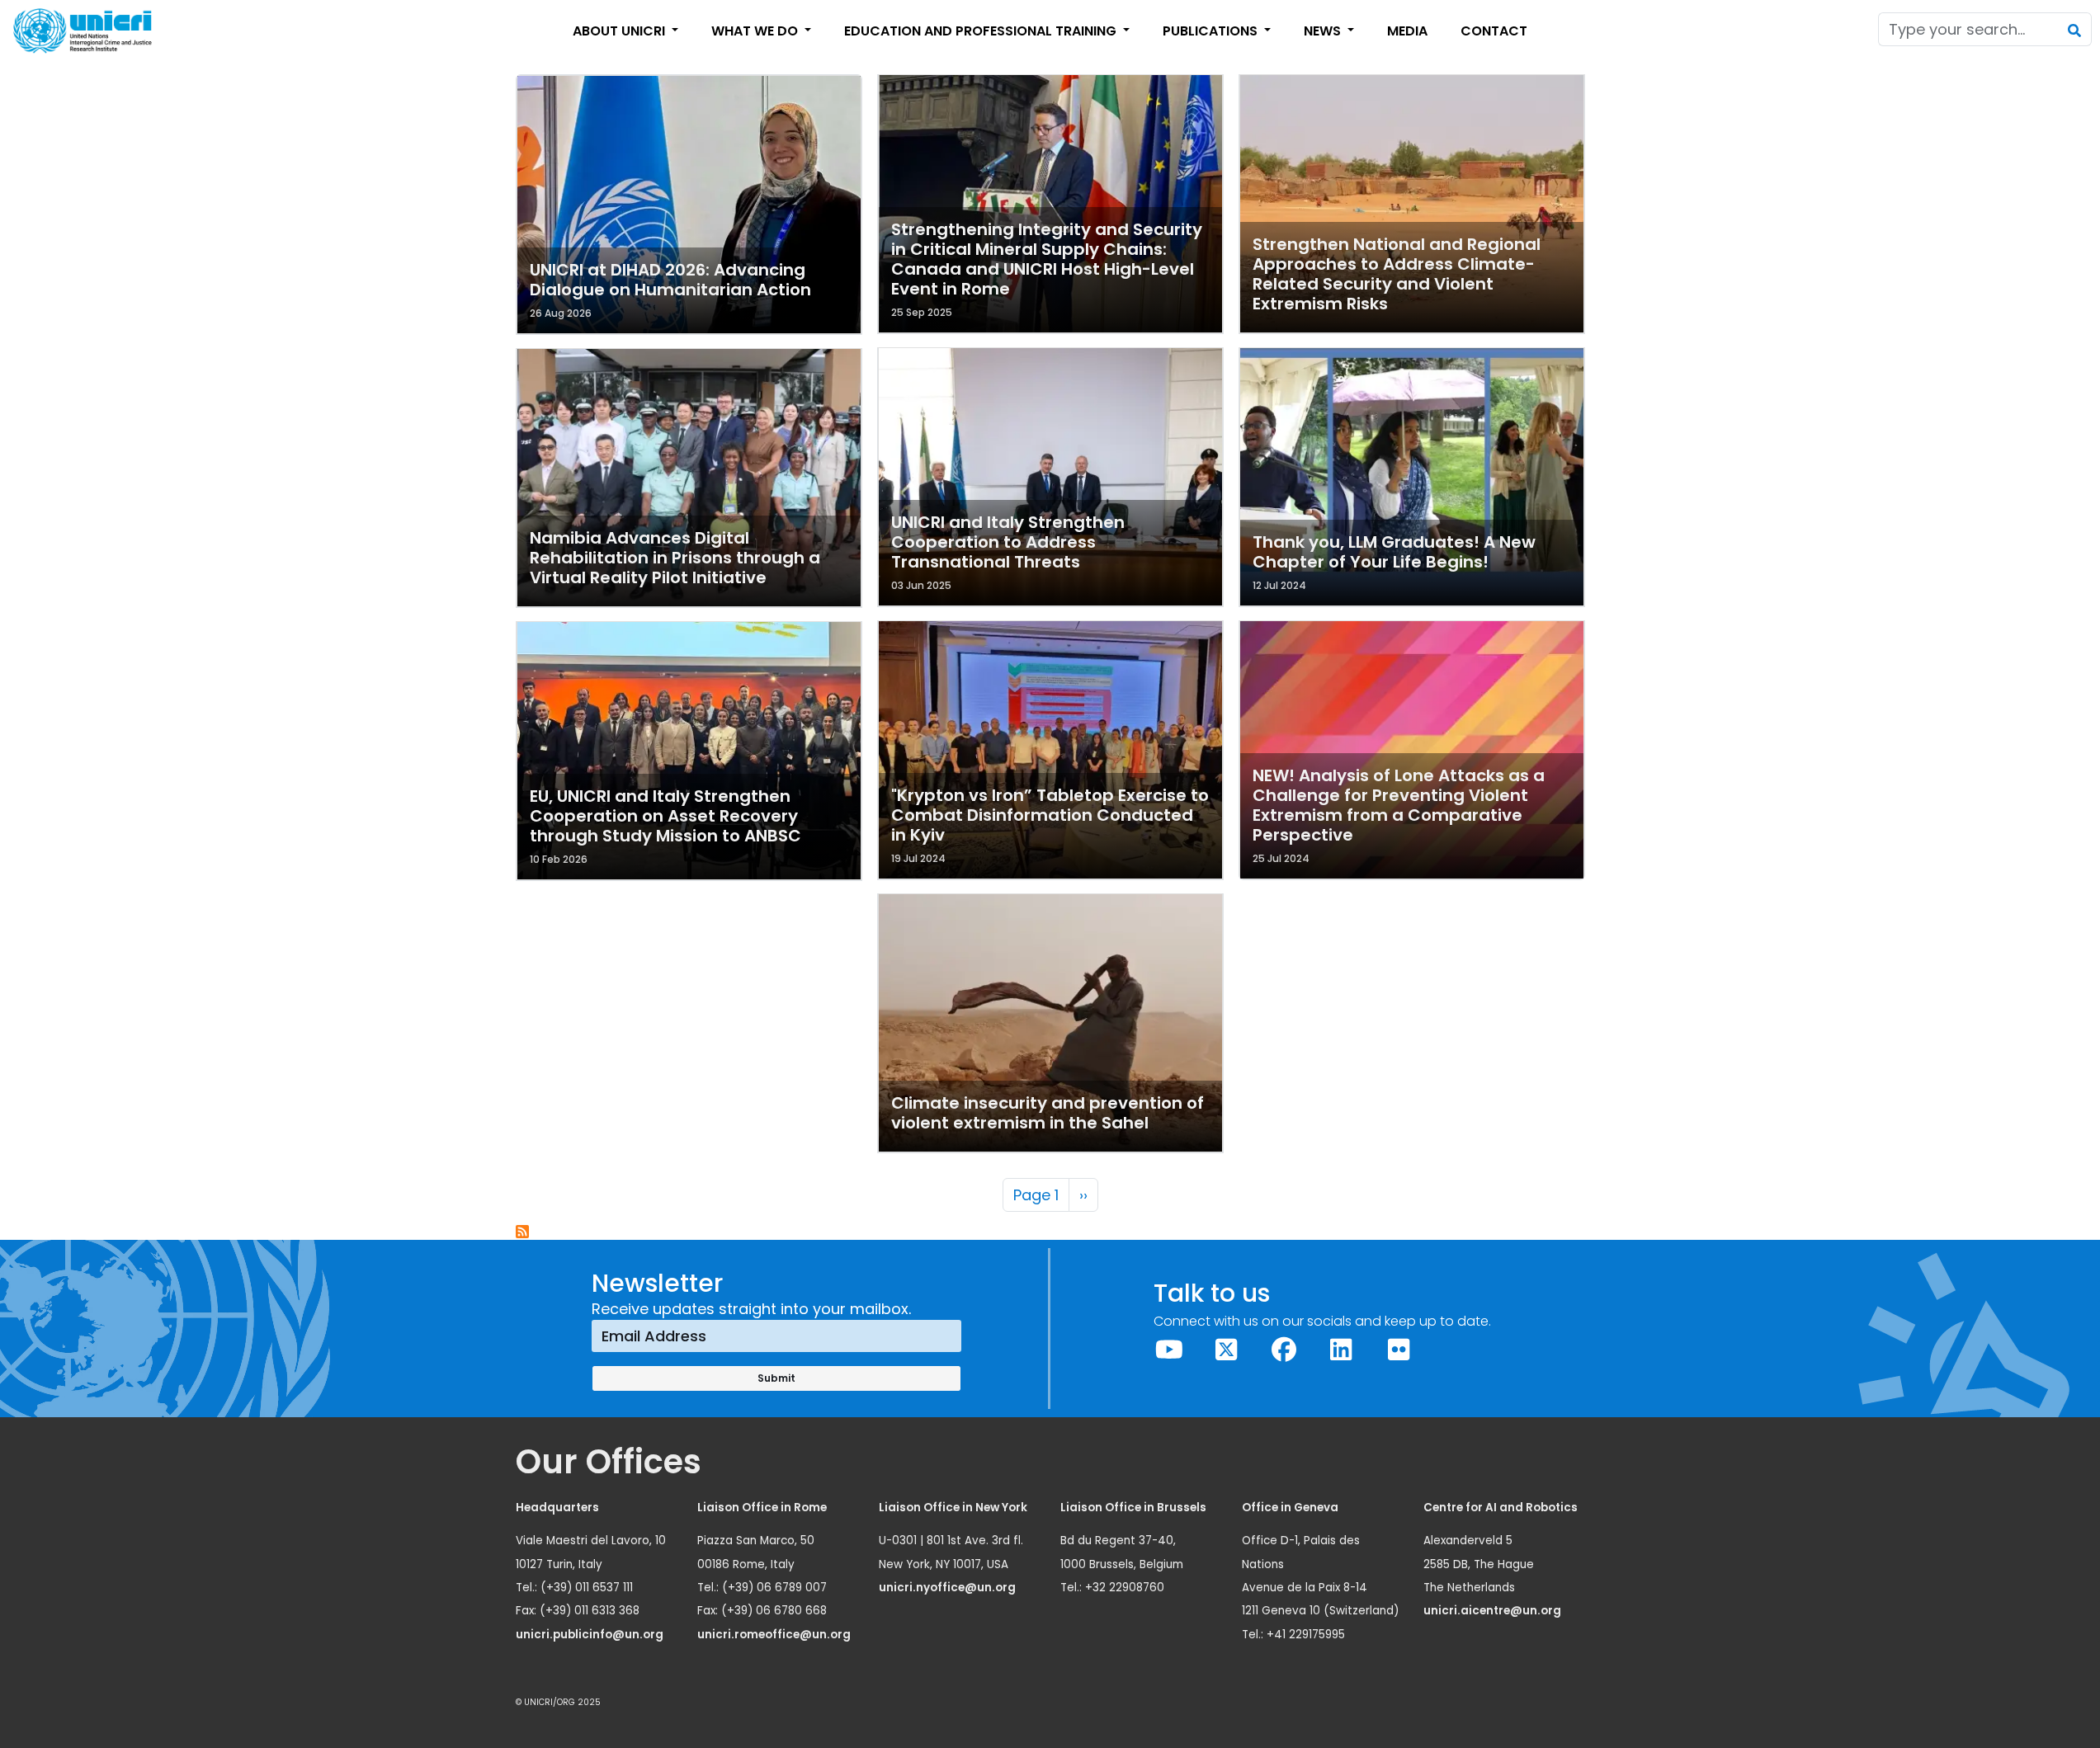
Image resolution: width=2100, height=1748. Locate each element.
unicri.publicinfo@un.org (591, 1635)
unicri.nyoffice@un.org (949, 1588)
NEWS (1324, 31)
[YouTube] (1169, 1350)
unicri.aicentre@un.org (1494, 1611)
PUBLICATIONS (1212, 31)
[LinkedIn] (1342, 1350)
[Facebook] (1284, 1350)
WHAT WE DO (756, 31)
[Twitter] (1227, 1350)
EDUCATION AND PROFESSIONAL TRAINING (982, 31)
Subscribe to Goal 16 (523, 1232)
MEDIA (1407, 31)
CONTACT (1494, 31)
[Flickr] (1399, 1350)
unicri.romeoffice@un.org (775, 1635)
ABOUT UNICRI (621, 31)
